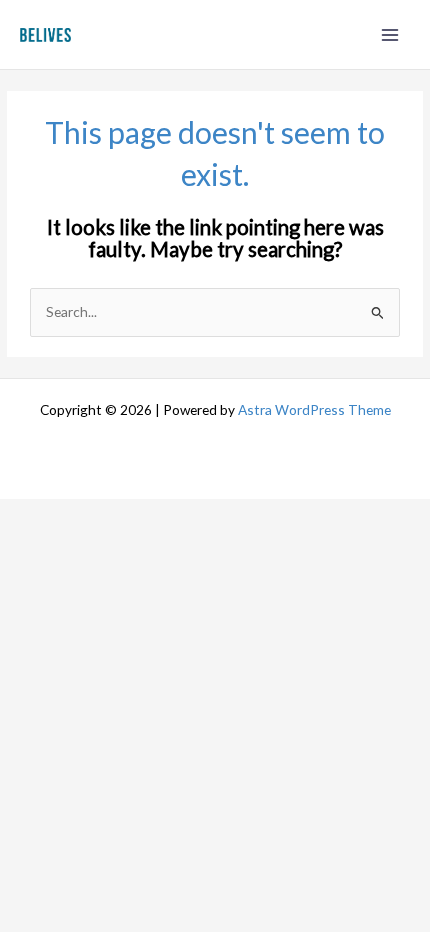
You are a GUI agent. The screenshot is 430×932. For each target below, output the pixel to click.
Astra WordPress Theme (314, 409)
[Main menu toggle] (390, 34)
